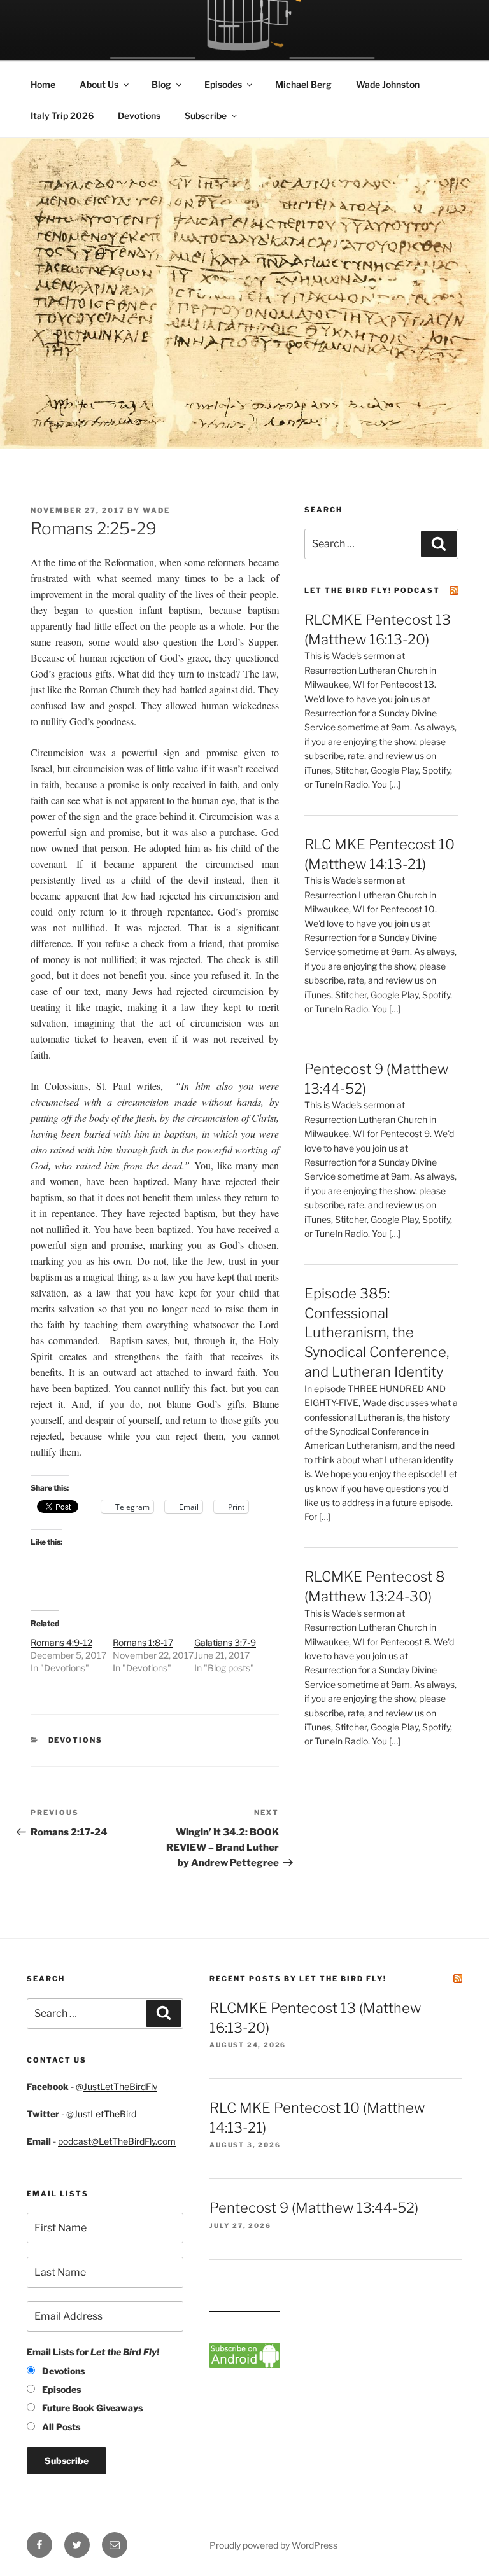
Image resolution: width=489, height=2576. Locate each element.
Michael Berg (303, 84)
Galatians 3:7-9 (225, 1642)
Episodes (223, 84)
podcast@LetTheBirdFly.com (117, 2141)
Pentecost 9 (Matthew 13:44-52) (314, 2208)
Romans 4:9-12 (61, 1642)
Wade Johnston (388, 84)
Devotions (139, 115)
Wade (156, 510)
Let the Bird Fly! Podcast (372, 590)
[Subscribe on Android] (244, 2364)
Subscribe (206, 115)
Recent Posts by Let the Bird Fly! (298, 1979)
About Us (99, 84)
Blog (161, 84)
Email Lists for (93, 2352)
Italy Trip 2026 (62, 115)
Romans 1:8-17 (143, 1642)
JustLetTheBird (105, 2114)
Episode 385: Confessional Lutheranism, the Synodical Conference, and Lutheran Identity (377, 1333)
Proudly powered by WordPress (273, 2545)
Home (43, 84)
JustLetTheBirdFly (120, 2086)
